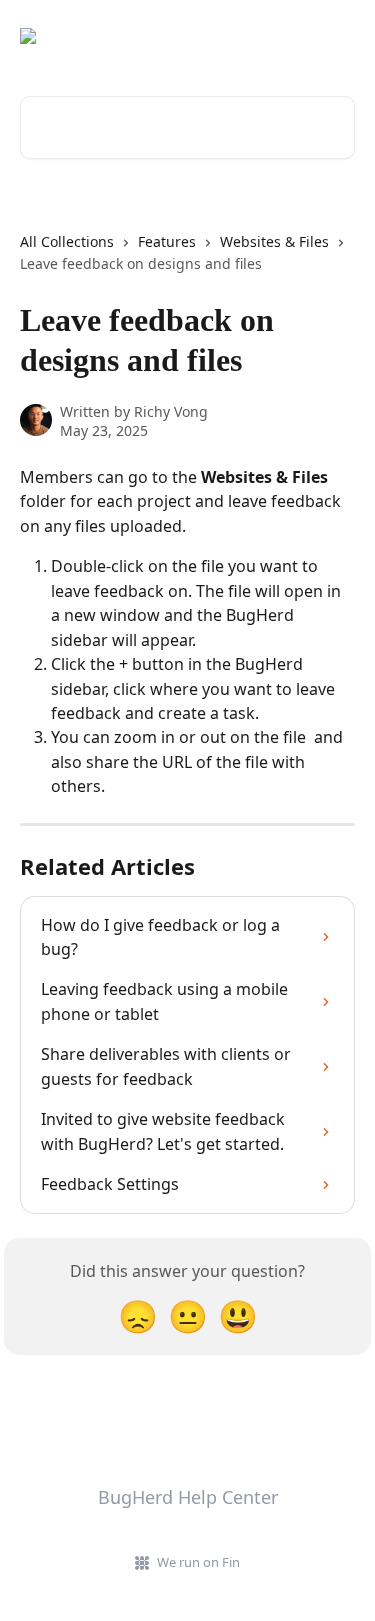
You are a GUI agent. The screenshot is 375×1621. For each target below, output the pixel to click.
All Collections (67, 241)
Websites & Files (274, 241)
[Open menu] (337, 36)
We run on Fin (198, 1562)
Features (167, 241)
